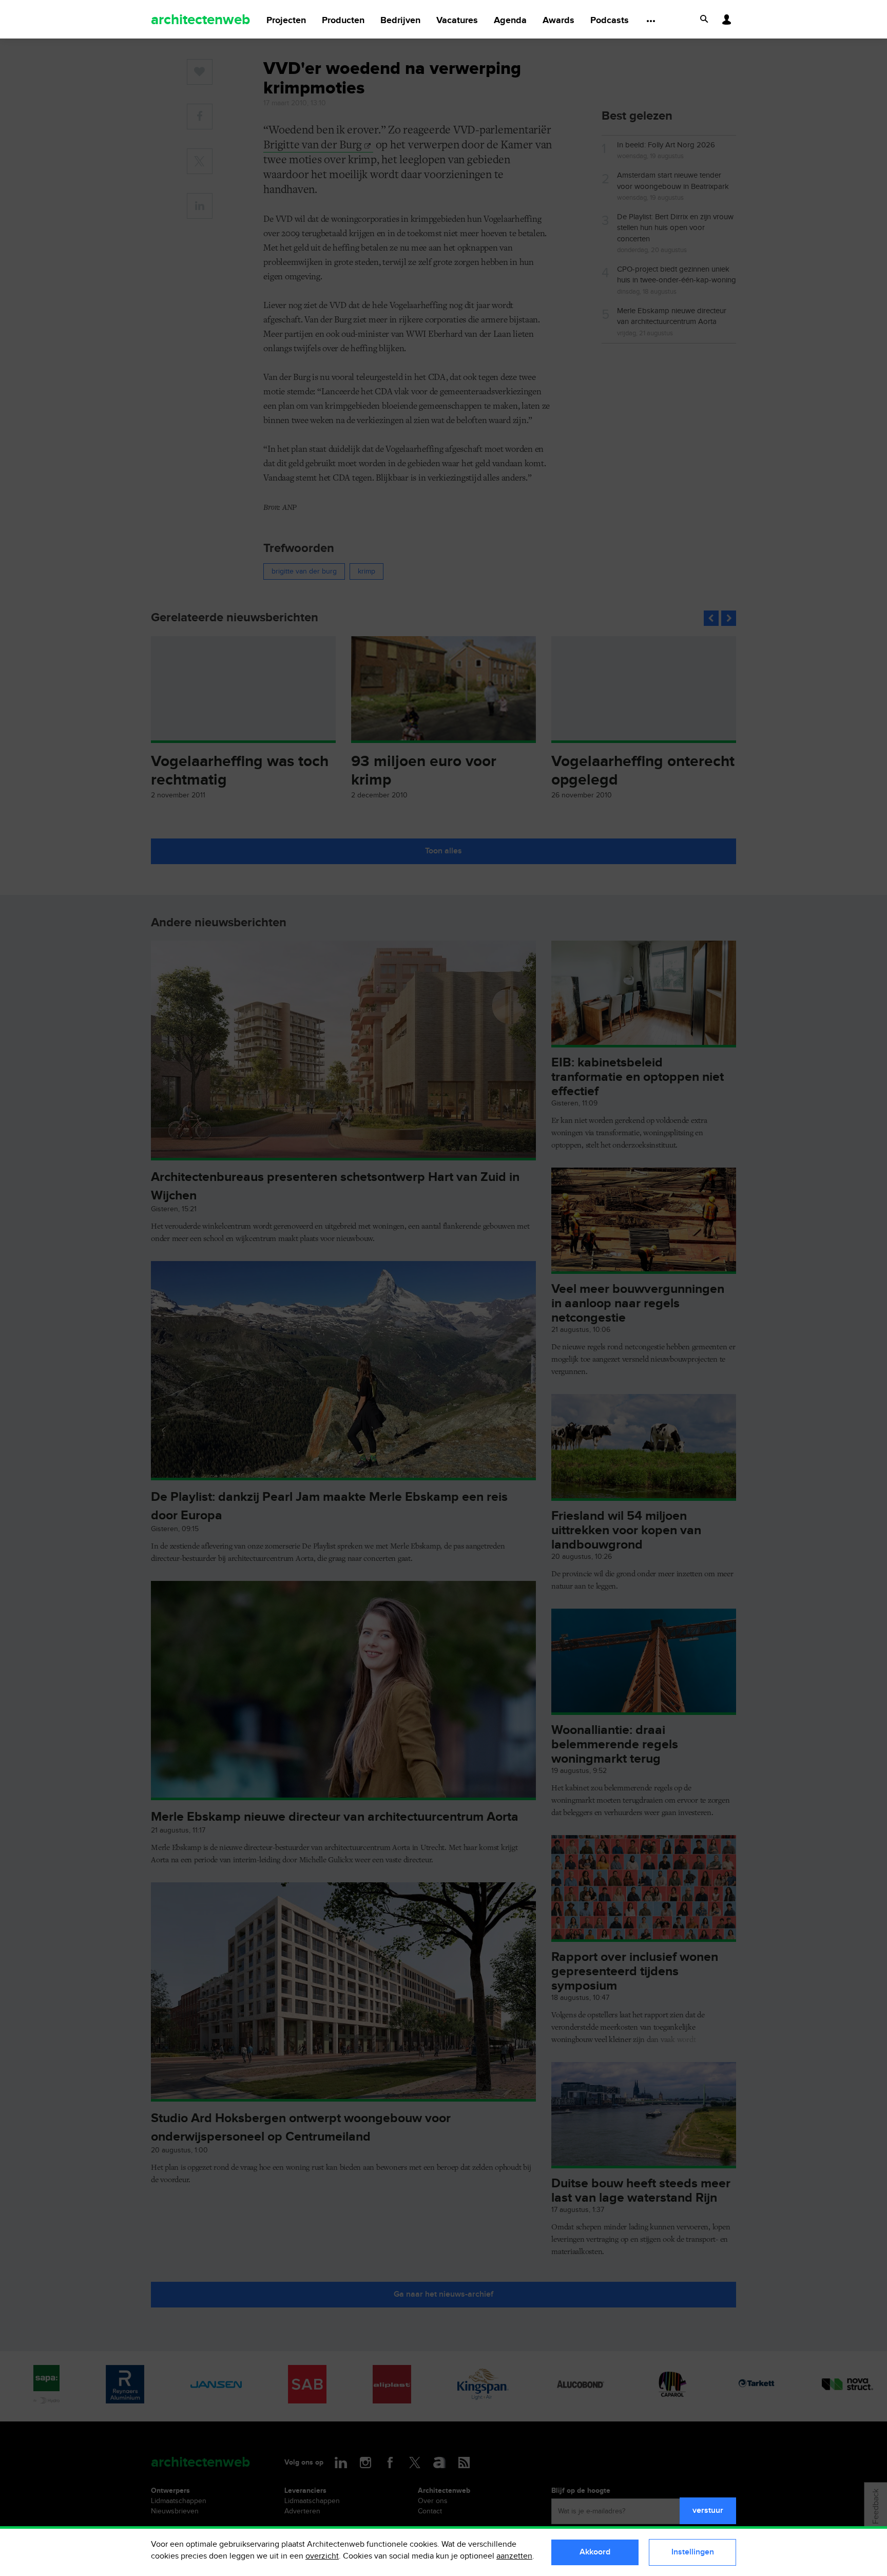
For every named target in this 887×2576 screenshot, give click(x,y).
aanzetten (514, 2556)
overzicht (322, 2556)
